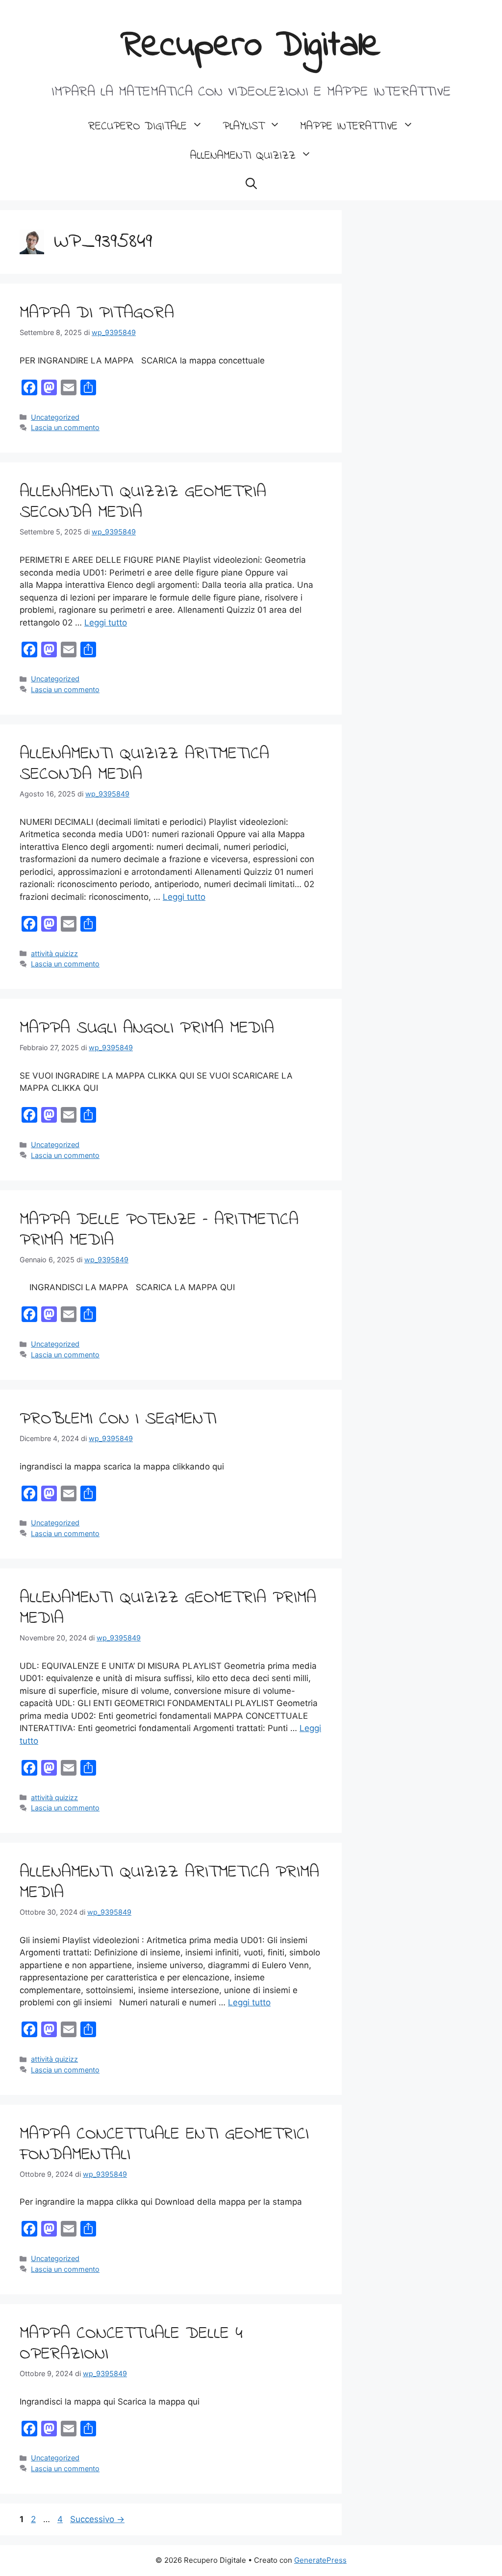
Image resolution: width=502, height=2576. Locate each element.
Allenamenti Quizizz (243, 156)
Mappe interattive (349, 127)
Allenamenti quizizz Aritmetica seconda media (144, 764)
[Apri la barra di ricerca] (251, 186)
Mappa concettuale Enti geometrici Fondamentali (164, 2145)
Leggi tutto (106, 623)
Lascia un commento (65, 427)
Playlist (243, 127)
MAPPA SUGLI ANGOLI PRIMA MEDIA (147, 1028)
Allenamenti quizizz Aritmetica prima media (169, 1883)
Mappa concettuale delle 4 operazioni (131, 2344)
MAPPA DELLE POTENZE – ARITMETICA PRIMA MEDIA (159, 1230)
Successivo (97, 2519)
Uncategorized (55, 417)
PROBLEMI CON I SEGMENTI (118, 1419)
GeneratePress (320, 2560)
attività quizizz (54, 953)
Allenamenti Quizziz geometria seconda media (143, 502)
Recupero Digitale (251, 46)
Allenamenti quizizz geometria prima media (168, 1608)
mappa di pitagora (97, 313)
